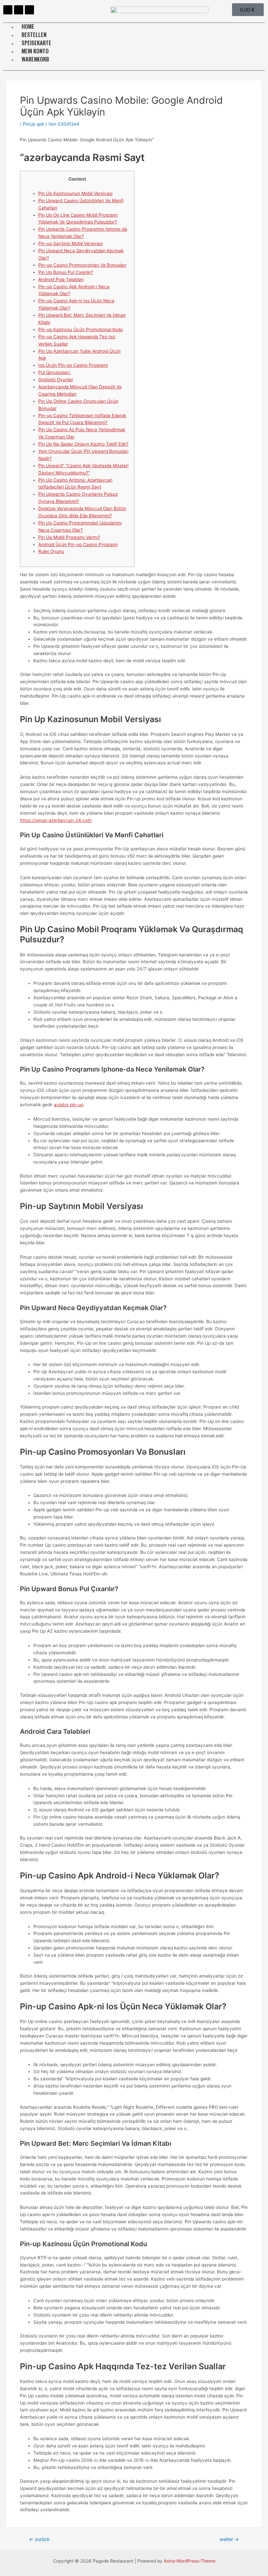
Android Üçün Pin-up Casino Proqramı (78, 544)
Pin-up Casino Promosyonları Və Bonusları (82, 265)
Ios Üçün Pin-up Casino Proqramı (73, 365)
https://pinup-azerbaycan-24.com (56, 820)
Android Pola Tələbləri (61, 279)
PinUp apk (33, 124)
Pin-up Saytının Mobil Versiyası (70, 243)
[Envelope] (29, 10)
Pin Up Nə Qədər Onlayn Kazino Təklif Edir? (83, 444)
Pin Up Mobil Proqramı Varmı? (69, 537)
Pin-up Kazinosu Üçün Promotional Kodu (81, 329)
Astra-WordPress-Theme (190, 2561)
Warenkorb (35, 59)
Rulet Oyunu (51, 551)
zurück (39, 2540)
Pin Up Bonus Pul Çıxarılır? (66, 272)
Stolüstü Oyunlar (56, 380)
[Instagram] (19, 10)
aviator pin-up (69, 1105)
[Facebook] (8, 10)
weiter (229, 2540)
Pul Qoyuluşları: (54, 372)
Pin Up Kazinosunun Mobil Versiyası (75, 193)
